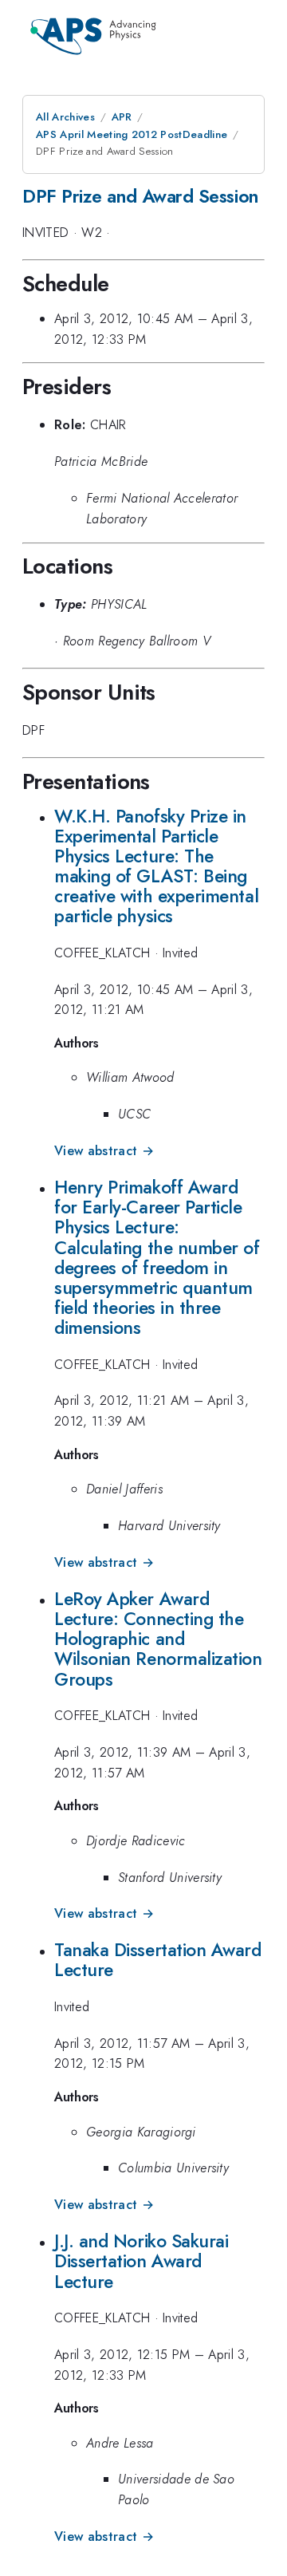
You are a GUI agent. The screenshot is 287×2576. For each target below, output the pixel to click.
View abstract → (104, 1151)
